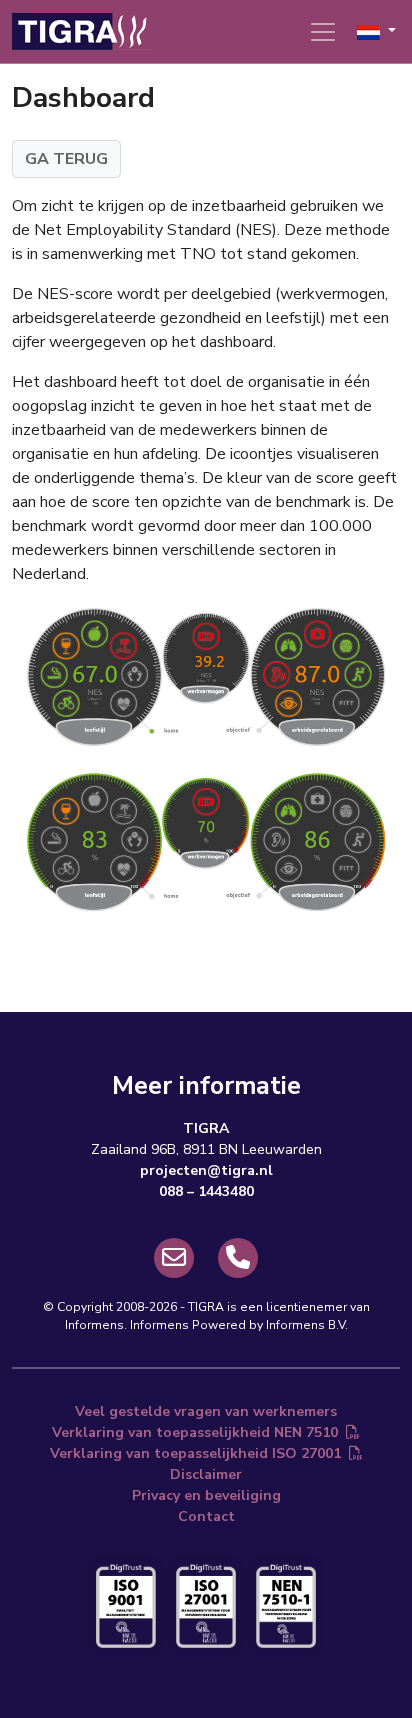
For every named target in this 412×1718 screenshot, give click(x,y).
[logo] (82, 31)
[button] (376, 31)
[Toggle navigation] (323, 32)
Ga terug (66, 159)
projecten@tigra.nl (206, 1170)
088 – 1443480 (206, 1191)
